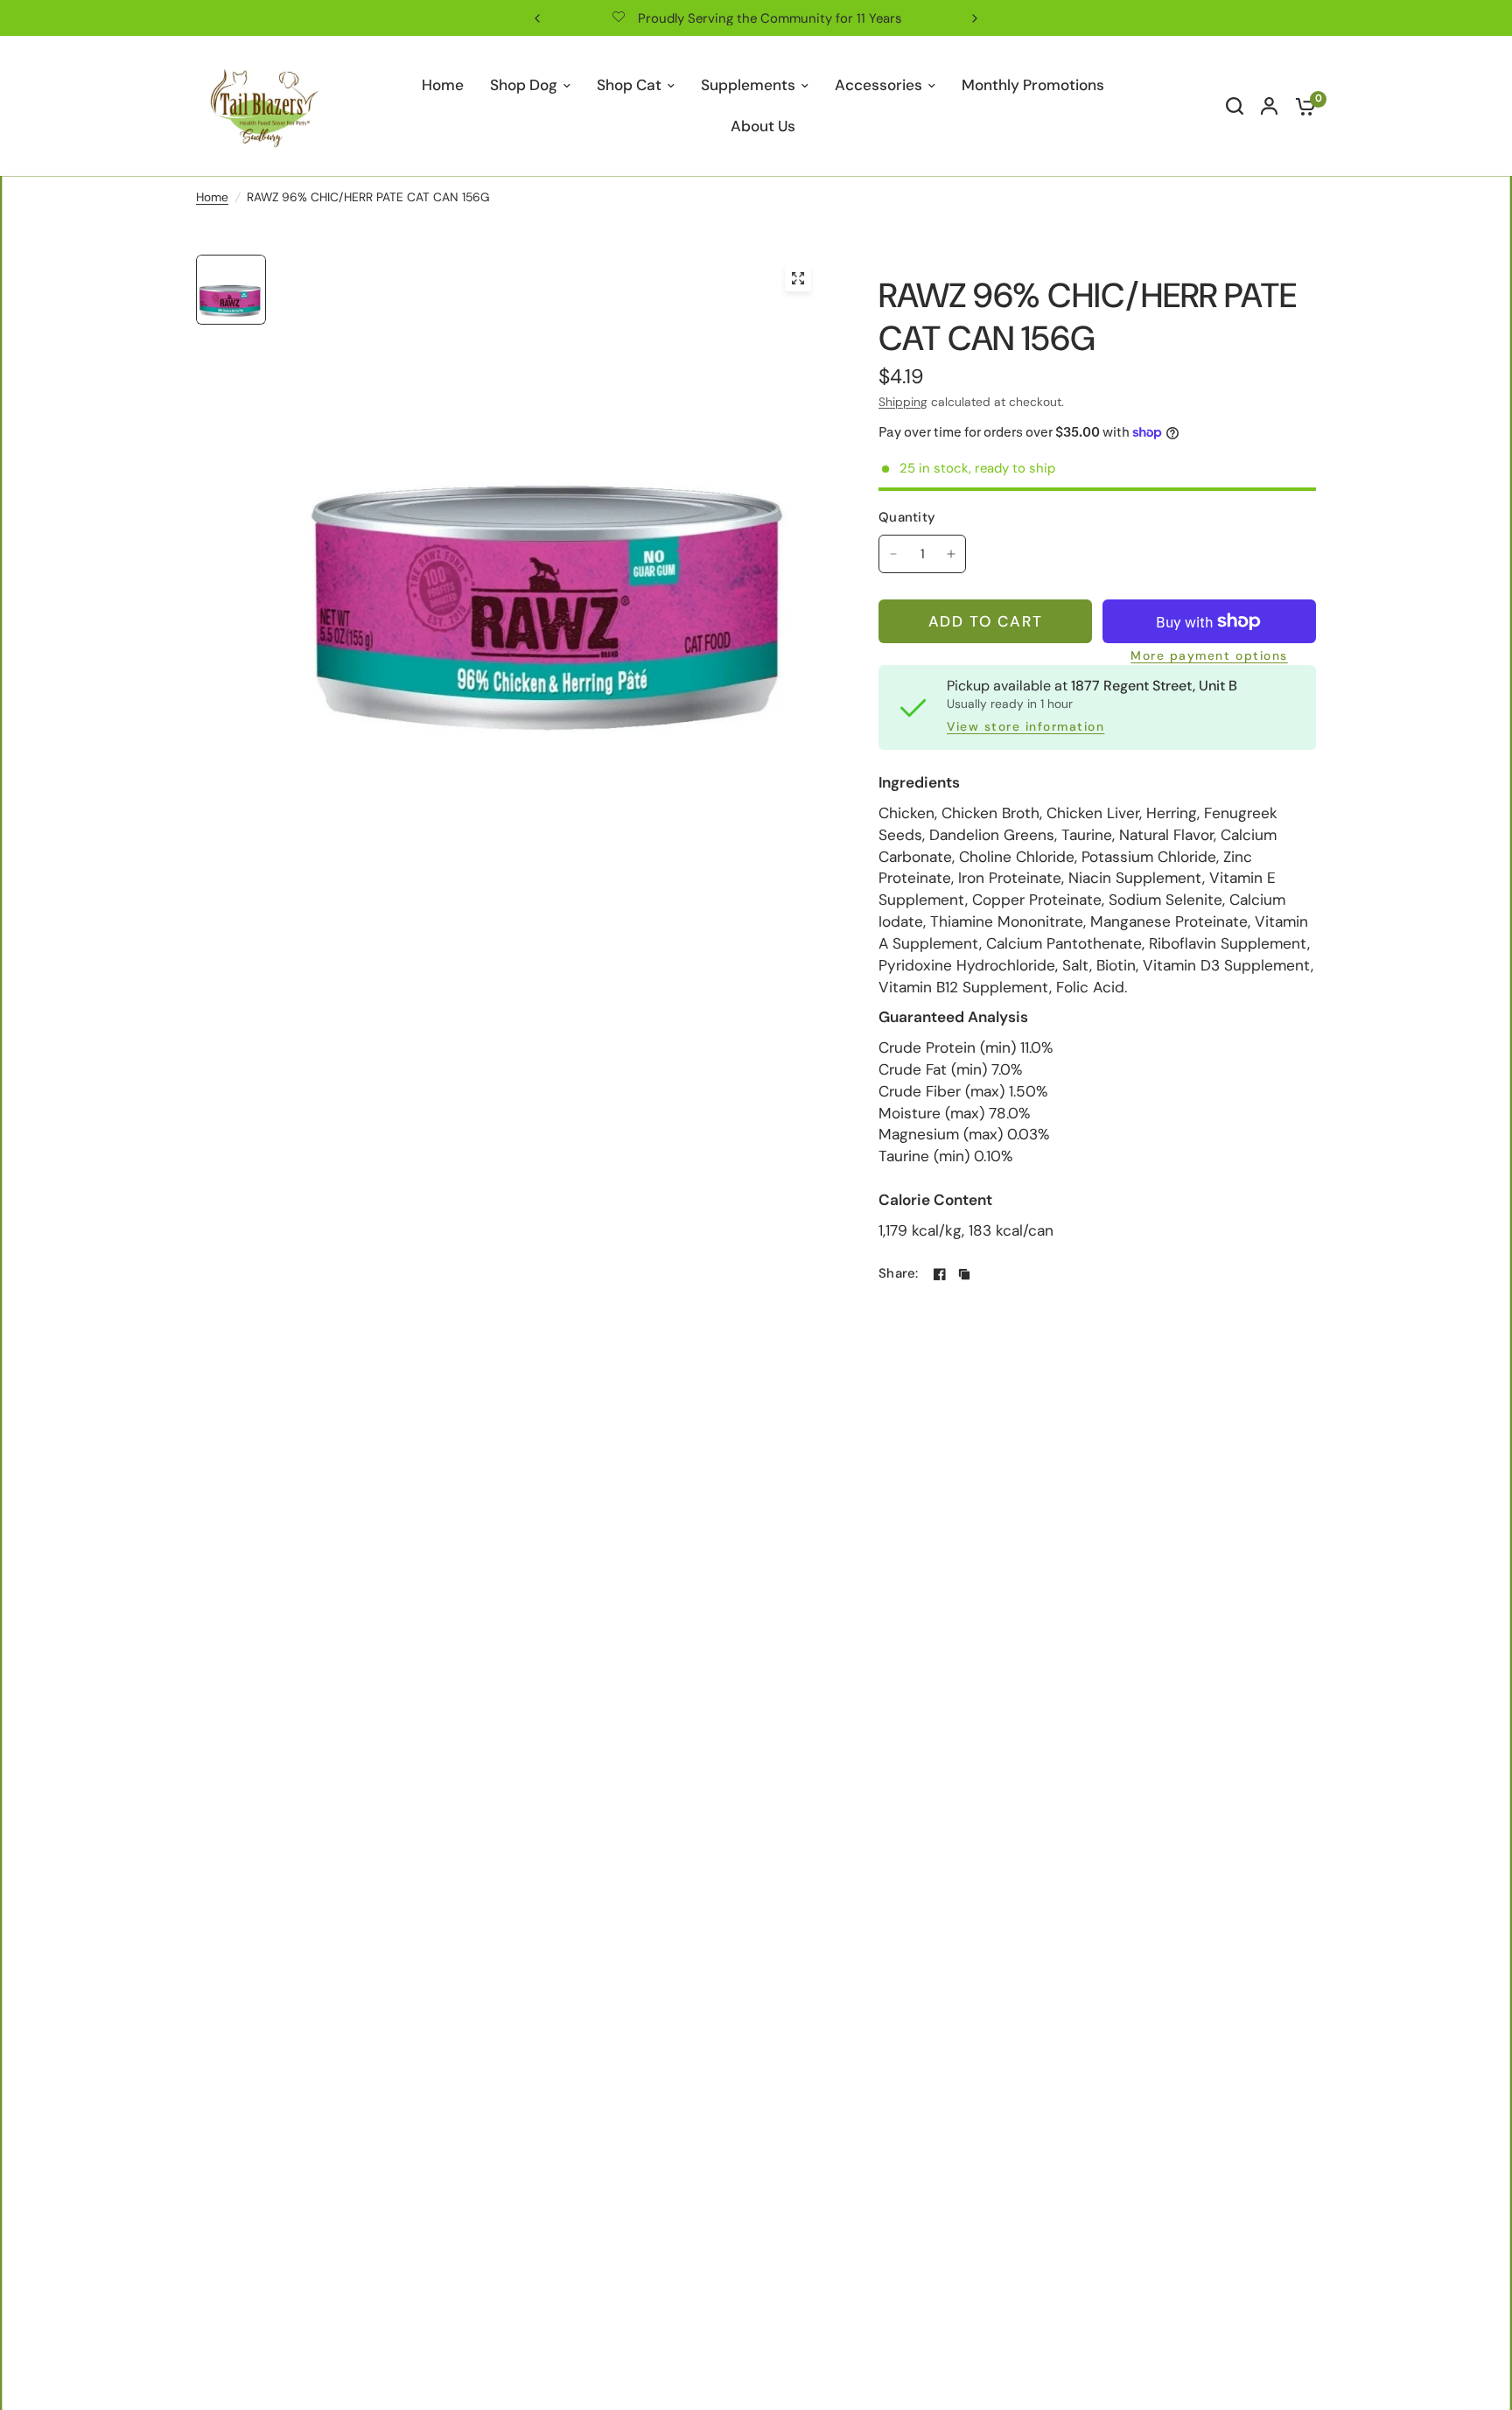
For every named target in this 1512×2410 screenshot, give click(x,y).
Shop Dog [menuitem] (524, 85)
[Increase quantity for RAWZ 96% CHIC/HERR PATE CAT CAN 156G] (951, 554)
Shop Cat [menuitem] (629, 85)
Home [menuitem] (443, 85)
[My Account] (1269, 106)
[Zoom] (798, 278)
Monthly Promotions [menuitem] (1033, 85)
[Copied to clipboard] (964, 1274)
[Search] (1235, 106)
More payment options (1209, 656)
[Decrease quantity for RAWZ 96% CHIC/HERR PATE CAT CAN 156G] (893, 554)
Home (212, 197)
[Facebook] (940, 1274)
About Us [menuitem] (763, 126)
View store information (1025, 727)
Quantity (907, 517)
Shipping (903, 402)
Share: (899, 1274)
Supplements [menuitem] (748, 85)
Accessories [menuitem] (878, 85)
